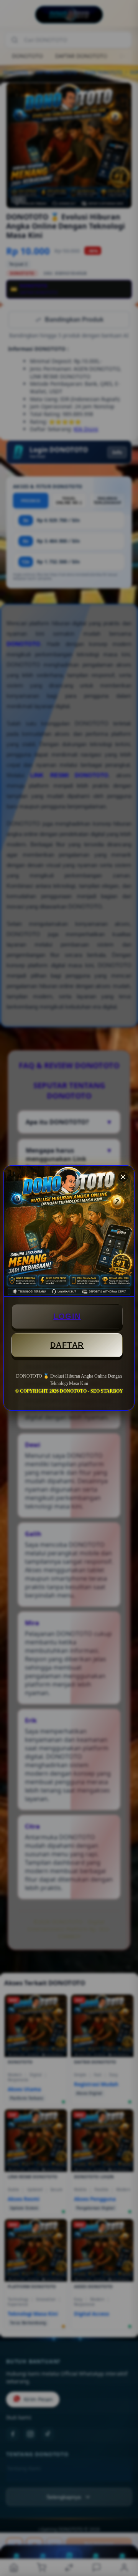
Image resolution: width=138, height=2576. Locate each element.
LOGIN (67, 1316)
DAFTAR (67, 1345)
